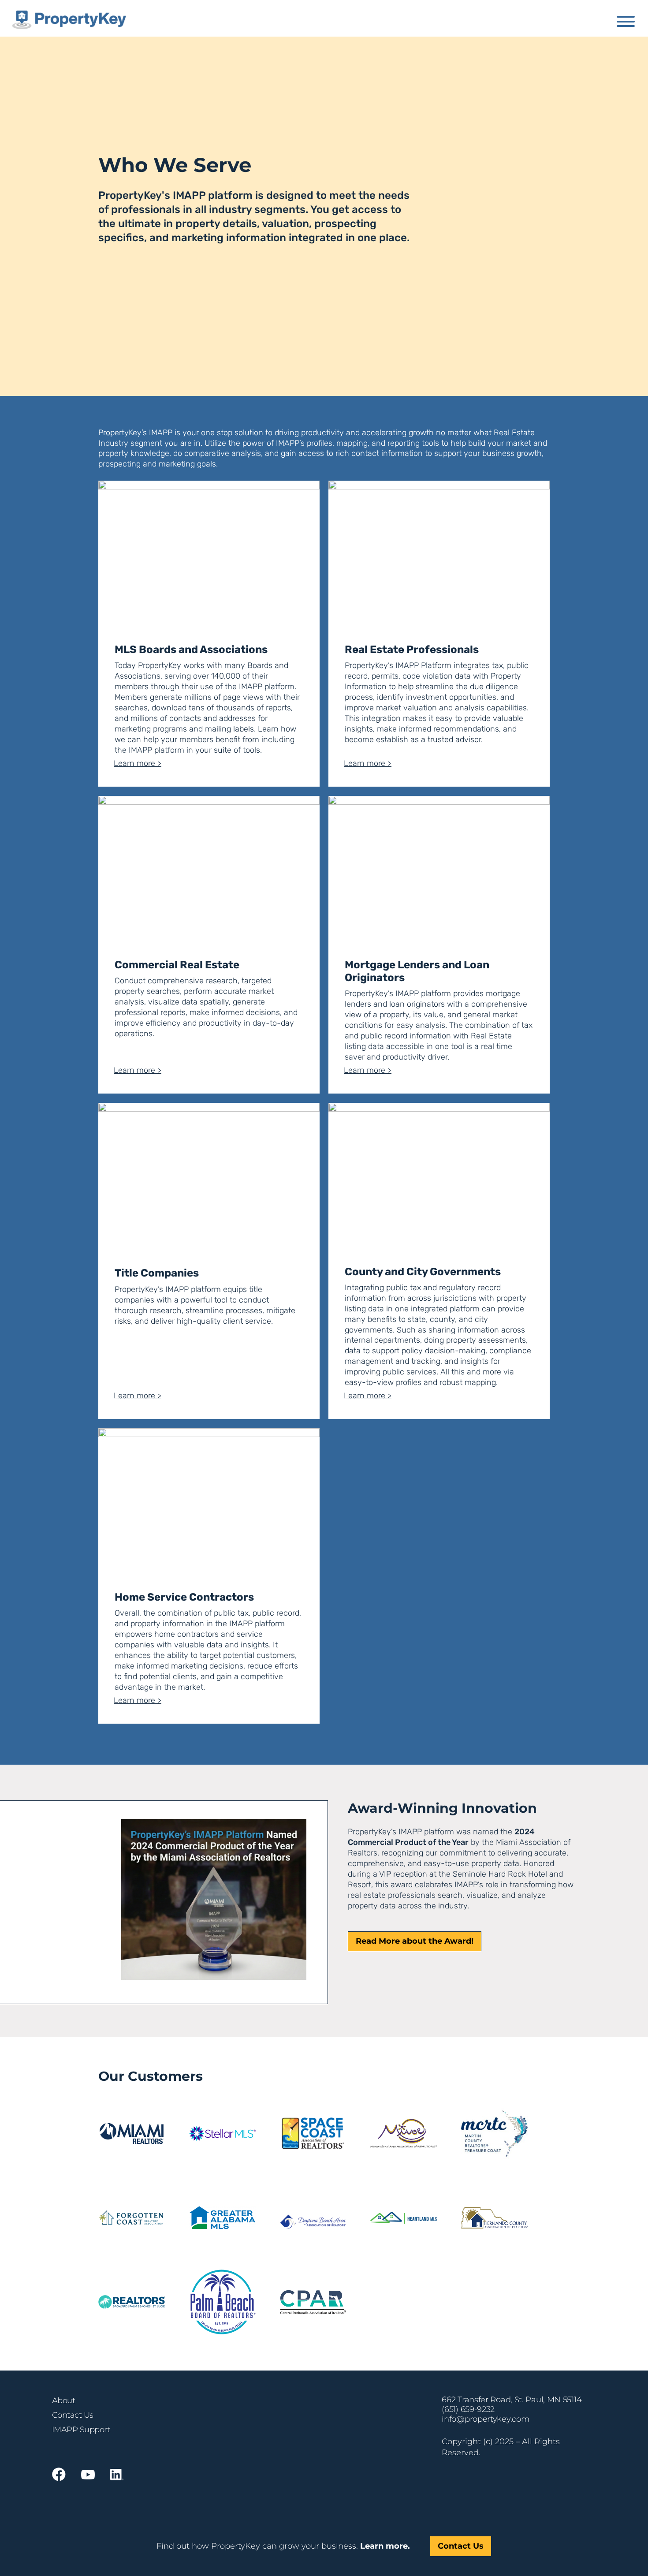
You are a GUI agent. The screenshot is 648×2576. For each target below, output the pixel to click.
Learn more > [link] (138, 763)
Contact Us (73, 2415)
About (64, 2401)
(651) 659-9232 (468, 2409)
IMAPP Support (81, 2430)
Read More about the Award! (415, 1941)
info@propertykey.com (485, 2419)
